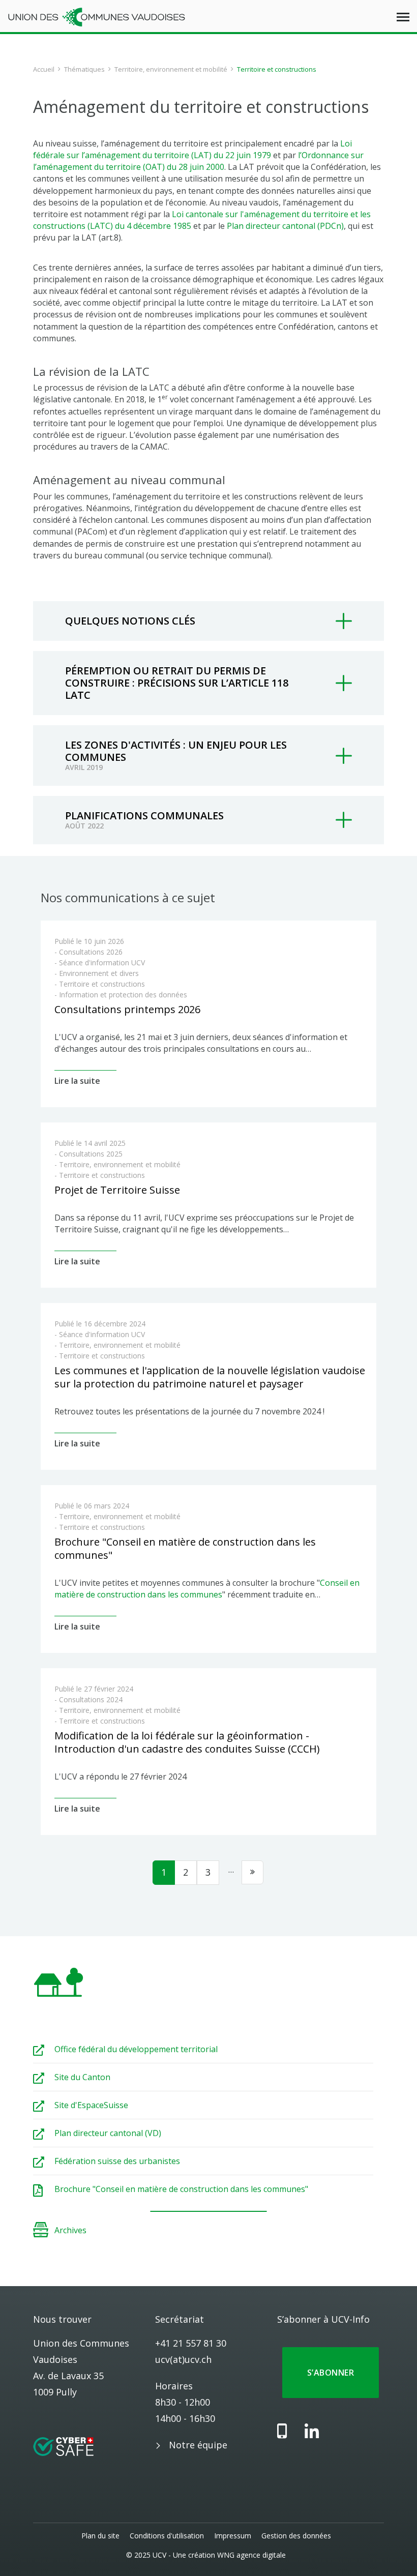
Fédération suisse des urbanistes (117, 2161)
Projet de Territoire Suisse (117, 1190)
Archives (70, 2230)
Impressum (233, 2536)
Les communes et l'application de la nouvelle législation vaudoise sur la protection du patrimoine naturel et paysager (210, 1377)
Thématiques (84, 69)
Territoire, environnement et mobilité (171, 69)
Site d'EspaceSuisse (91, 2105)
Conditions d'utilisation (167, 2536)
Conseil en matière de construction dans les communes (207, 1589)
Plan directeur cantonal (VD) (108, 2133)
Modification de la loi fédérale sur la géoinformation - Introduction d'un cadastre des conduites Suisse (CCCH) (187, 1742)
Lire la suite (77, 1081)
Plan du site (100, 2536)
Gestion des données (296, 2536)
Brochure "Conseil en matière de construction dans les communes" (185, 1548)
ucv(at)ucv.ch (183, 2359)
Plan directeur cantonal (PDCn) (285, 226)
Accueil (44, 69)
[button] (208, 621)
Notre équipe (198, 2445)
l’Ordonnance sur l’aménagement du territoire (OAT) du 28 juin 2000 (198, 161)
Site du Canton (82, 2077)
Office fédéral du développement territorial (136, 2049)
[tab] (208, 621)
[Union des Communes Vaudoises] (97, 16)
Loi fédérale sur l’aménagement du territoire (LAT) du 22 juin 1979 (192, 149)
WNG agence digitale (251, 2555)
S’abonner (331, 2373)
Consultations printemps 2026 (127, 1009)
